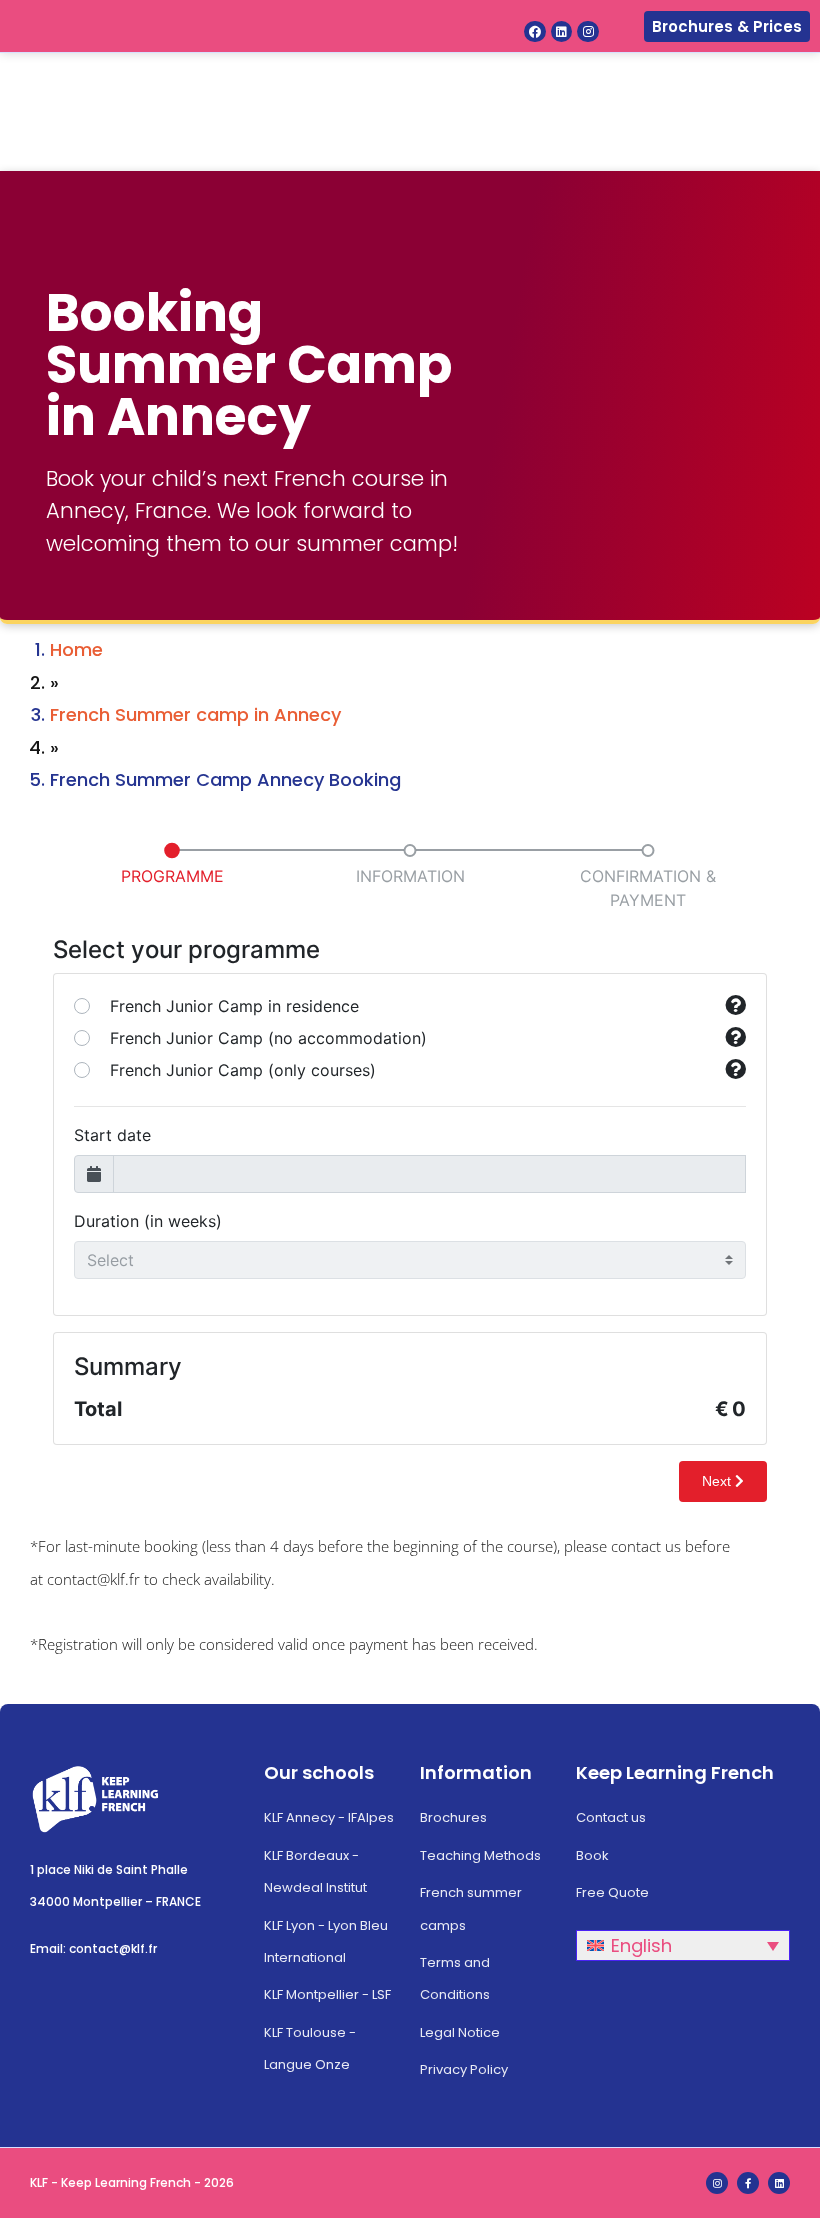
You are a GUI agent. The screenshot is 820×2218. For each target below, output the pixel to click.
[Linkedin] (562, 32)
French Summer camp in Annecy (195, 714)
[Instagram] (588, 32)
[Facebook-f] (748, 2183)
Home (76, 649)
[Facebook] (535, 32)
